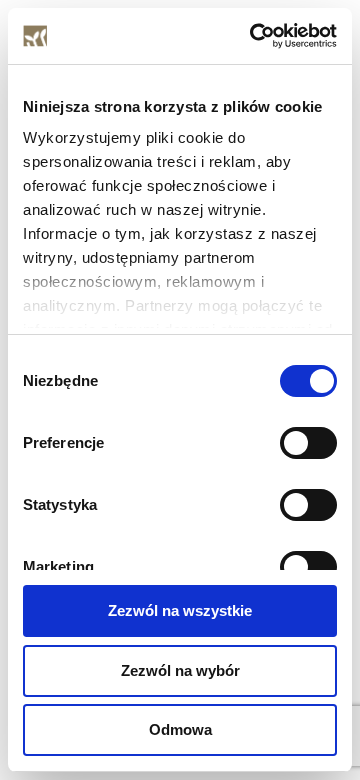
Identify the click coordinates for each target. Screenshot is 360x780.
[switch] (308, 443)
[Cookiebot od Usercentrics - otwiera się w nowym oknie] (254, 36)
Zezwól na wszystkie (180, 610)
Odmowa (180, 729)
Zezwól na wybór (180, 670)
